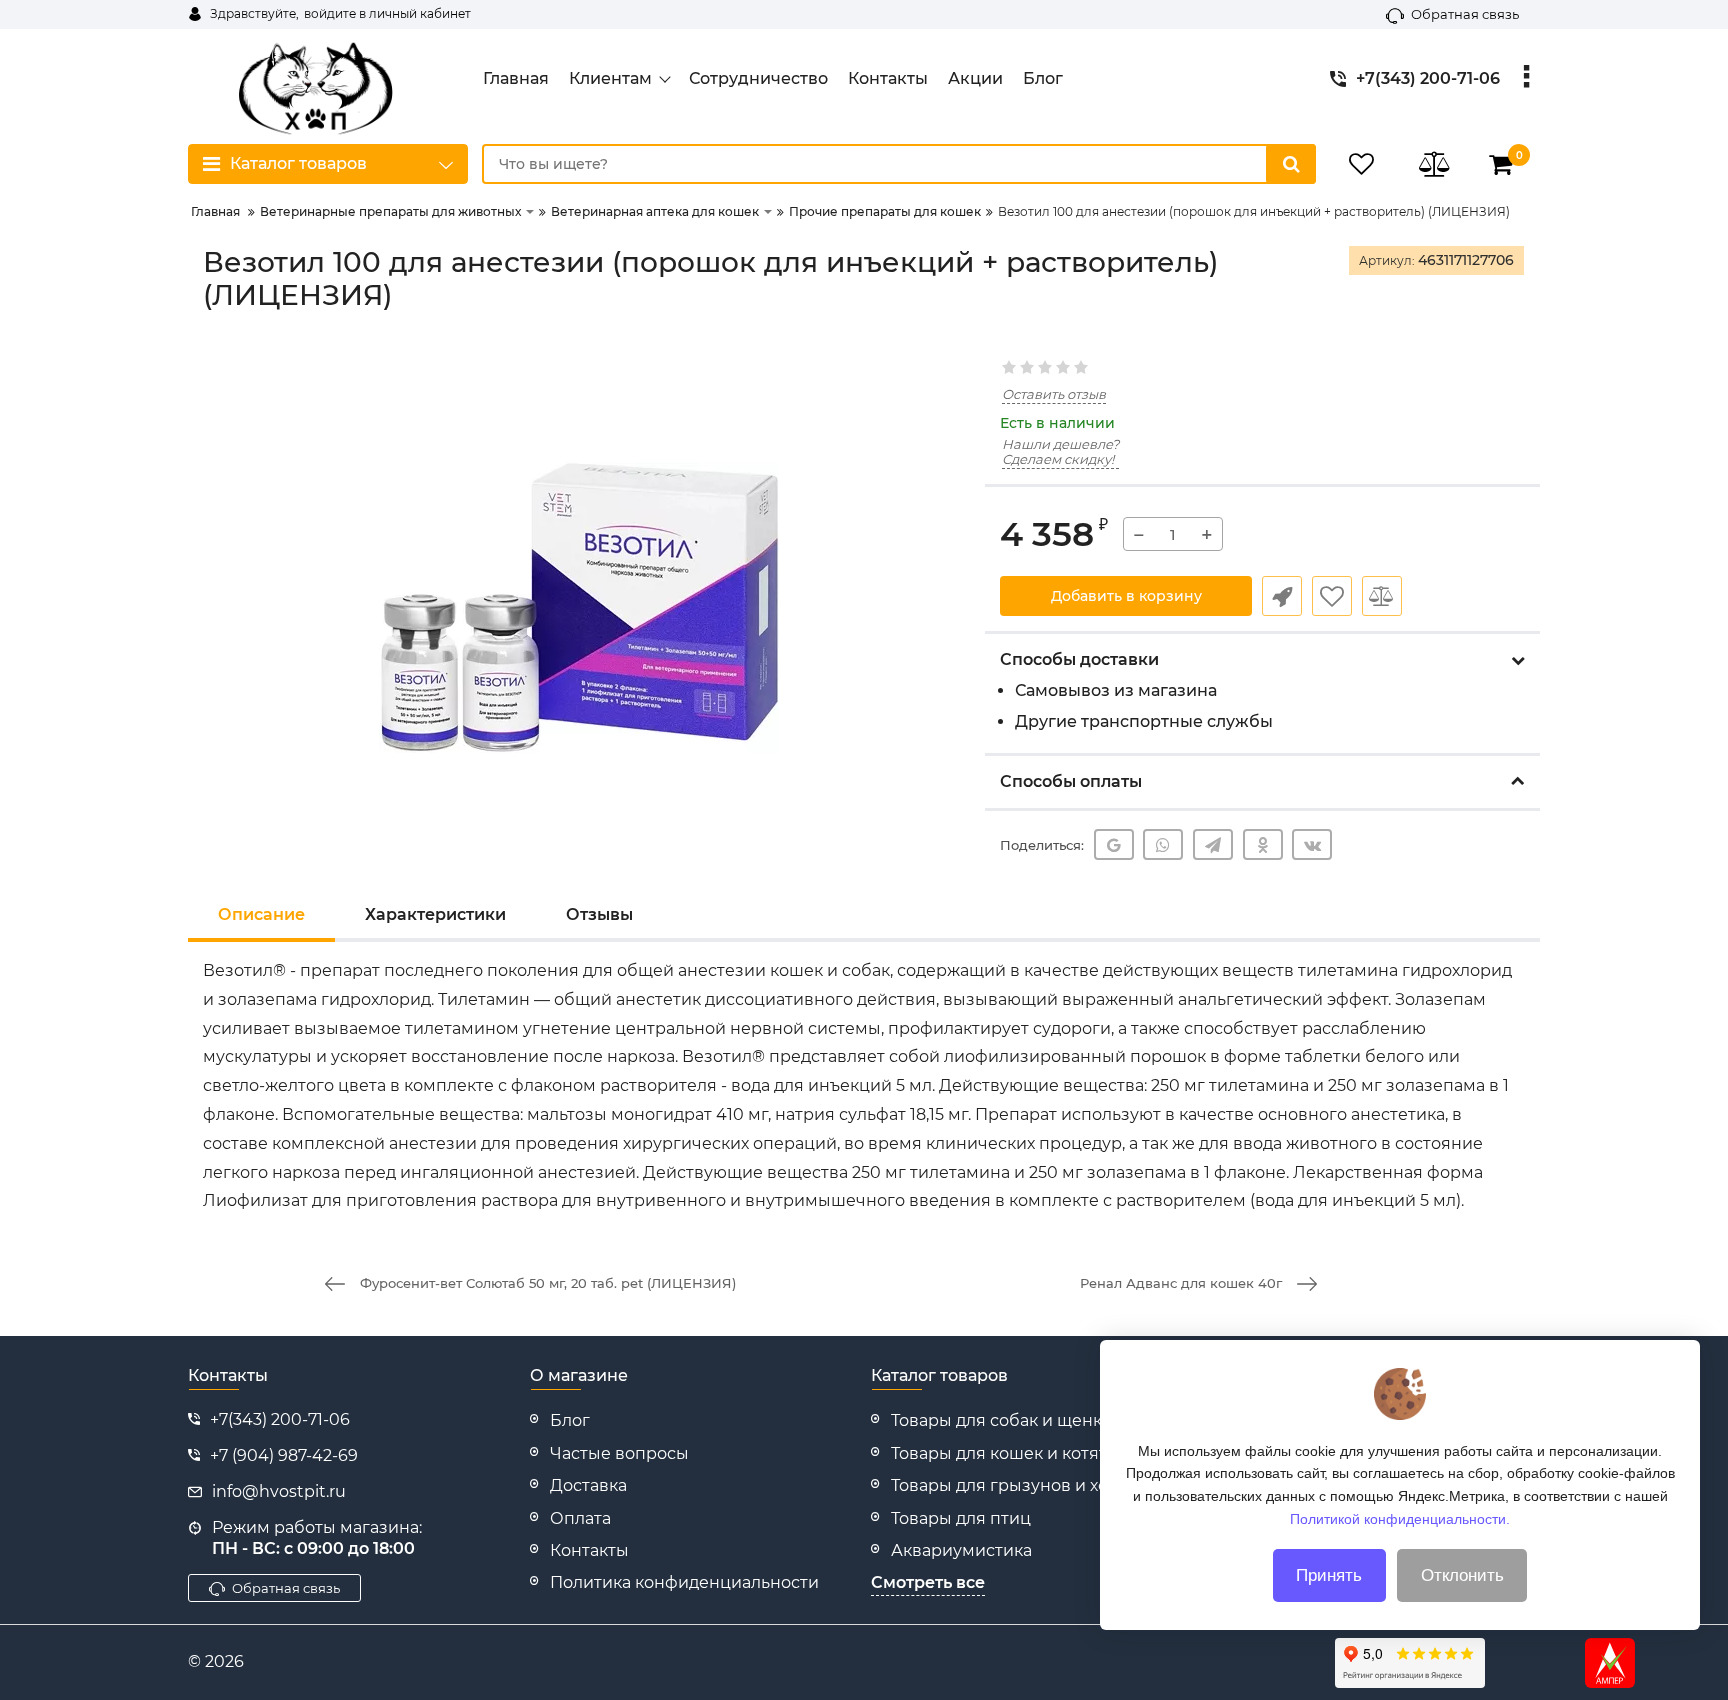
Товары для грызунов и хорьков (1024, 1485)
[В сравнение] (1382, 596)
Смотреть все (928, 1582)
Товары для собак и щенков (1006, 1420)
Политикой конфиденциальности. (1400, 1518)
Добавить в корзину (1126, 596)
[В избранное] (1332, 596)
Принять (1329, 1575)
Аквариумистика (961, 1550)
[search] (1291, 164)
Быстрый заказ (1282, 596)
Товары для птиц (961, 1518)
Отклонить (1462, 1575)
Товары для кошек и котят (999, 1453)
